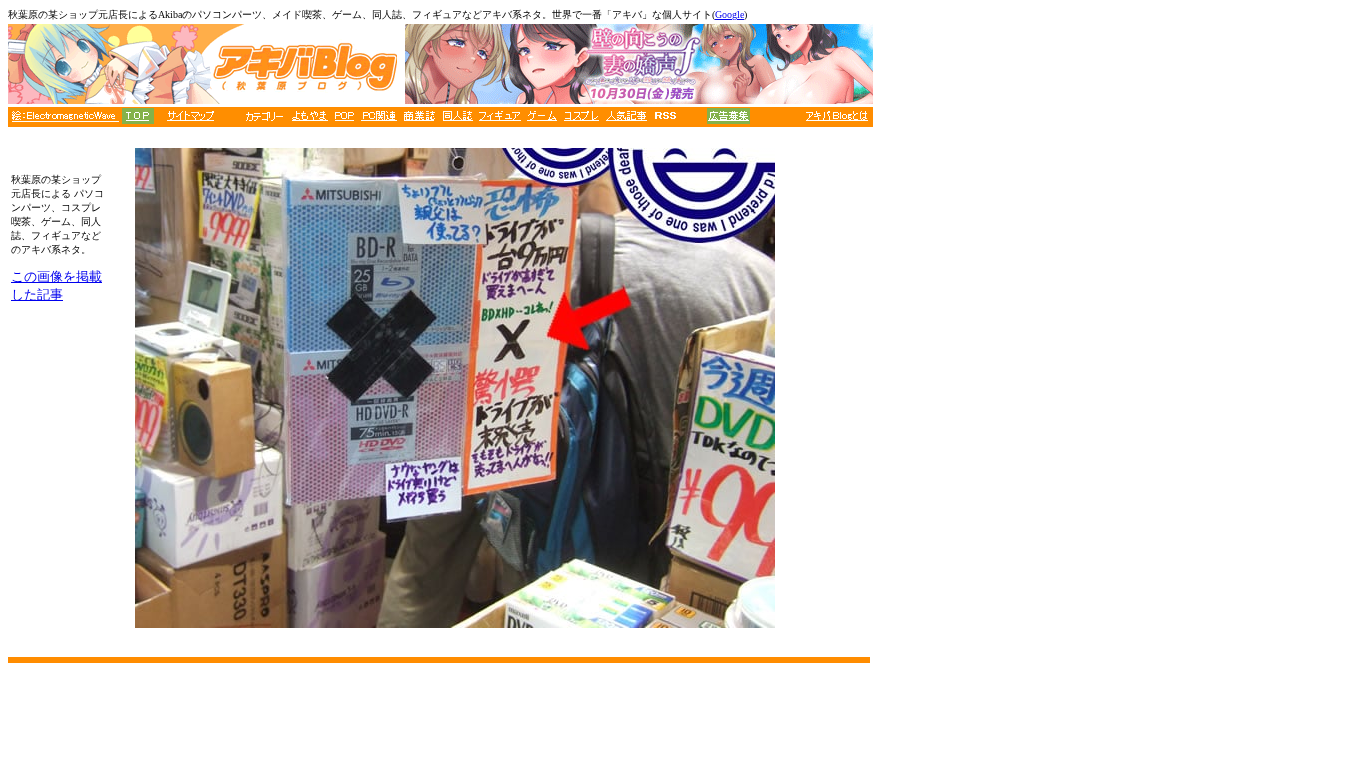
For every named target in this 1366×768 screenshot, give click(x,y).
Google (729, 14)
